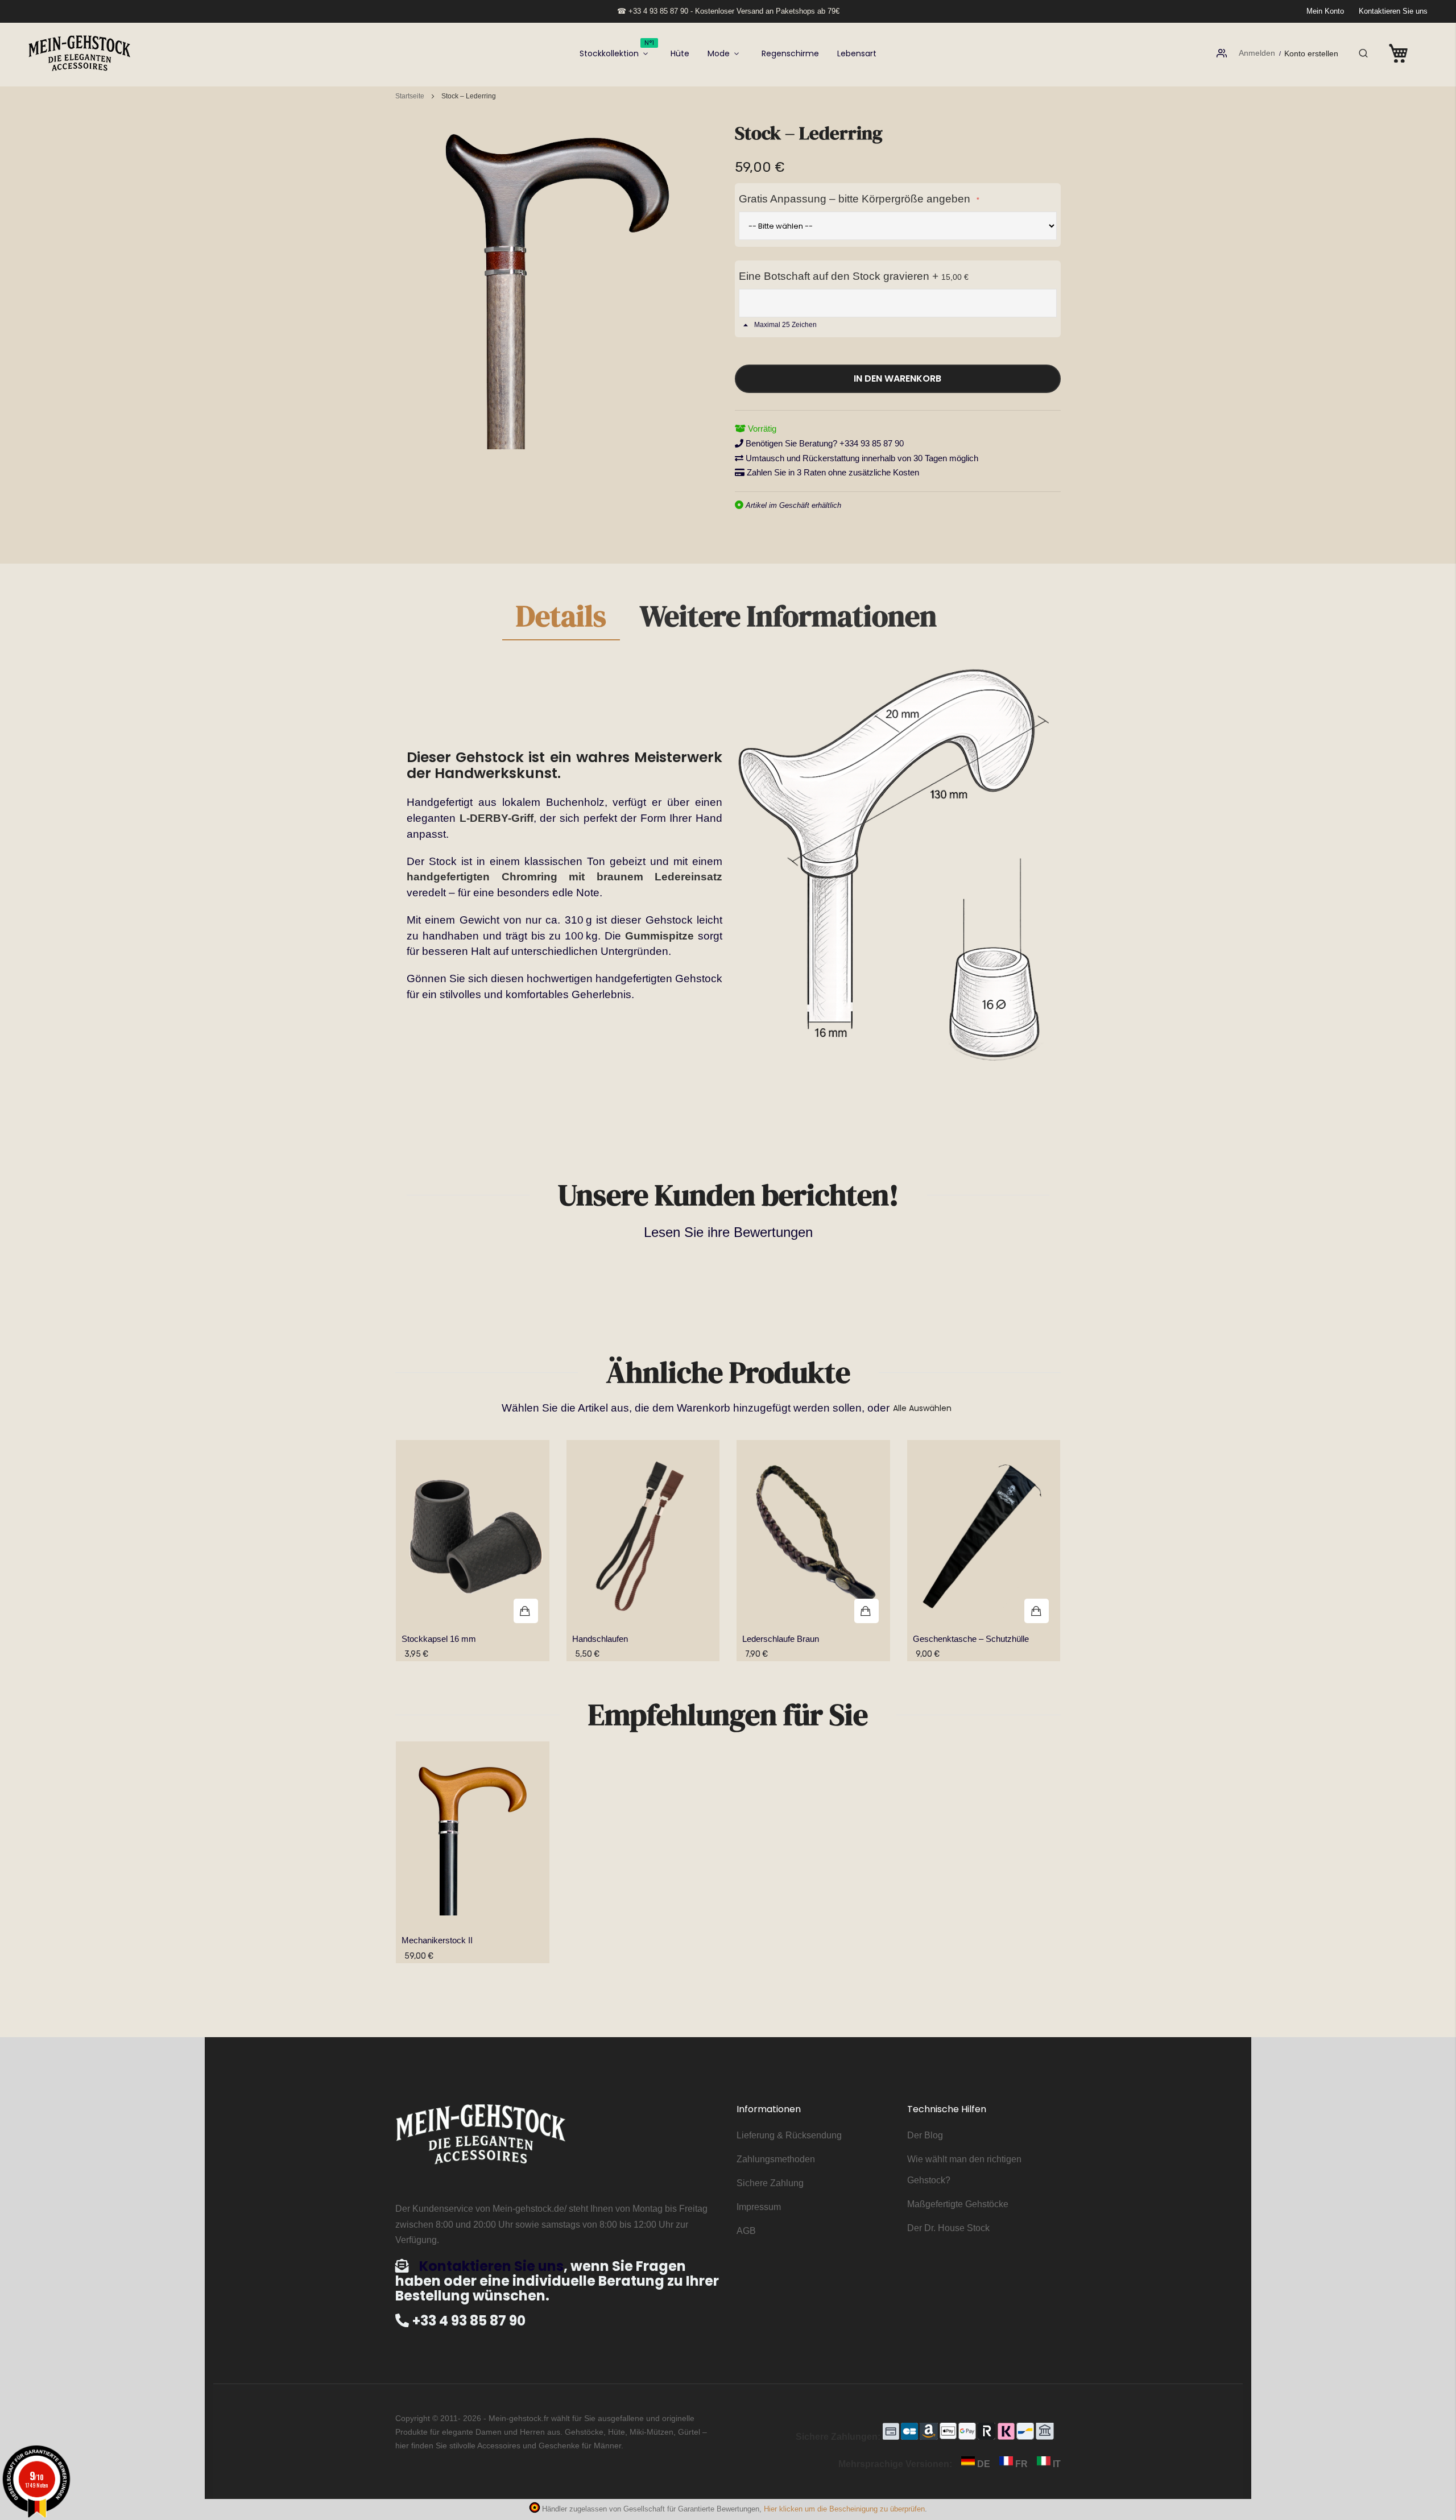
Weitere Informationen (788, 618)
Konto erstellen (1311, 53)
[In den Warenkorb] (473, 1537)
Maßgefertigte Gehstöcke (958, 2204)
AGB (746, 2231)
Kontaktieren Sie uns (1393, 11)
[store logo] (80, 53)
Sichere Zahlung (770, 2183)
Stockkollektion (617, 49)
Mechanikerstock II (437, 1940)
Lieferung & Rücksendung (789, 2135)
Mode (719, 53)
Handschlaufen (600, 1639)
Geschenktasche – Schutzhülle (971, 1639)
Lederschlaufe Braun (781, 1639)
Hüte (680, 53)
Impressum (759, 2207)
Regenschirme (790, 53)
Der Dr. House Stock (948, 2228)
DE (984, 2464)
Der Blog (925, 2135)
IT (1056, 2464)
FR (1021, 2464)
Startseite (410, 96)
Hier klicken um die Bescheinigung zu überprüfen (844, 2509)
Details (561, 618)
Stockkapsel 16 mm (439, 1639)
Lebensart (857, 53)
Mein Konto (1325, 11)
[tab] (561, 620)
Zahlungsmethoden (776, 2159)
